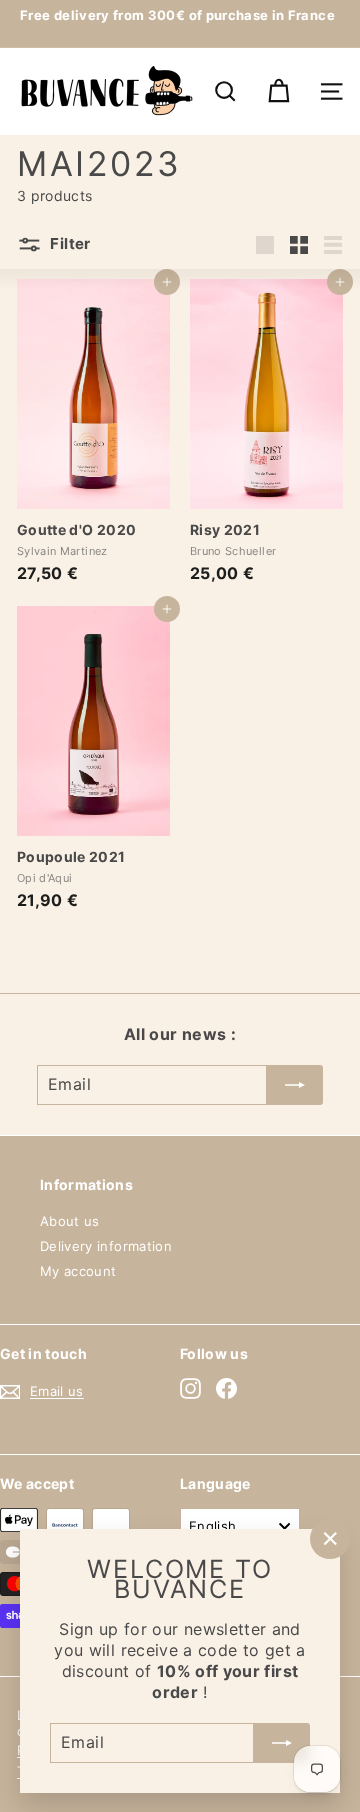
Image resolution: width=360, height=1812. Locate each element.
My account (78, 1271)
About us (70, 1221)
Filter (69, 243)
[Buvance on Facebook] (226, 1388)
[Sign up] (282, 1742)
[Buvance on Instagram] (190, 1388)
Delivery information (106, 1246)
